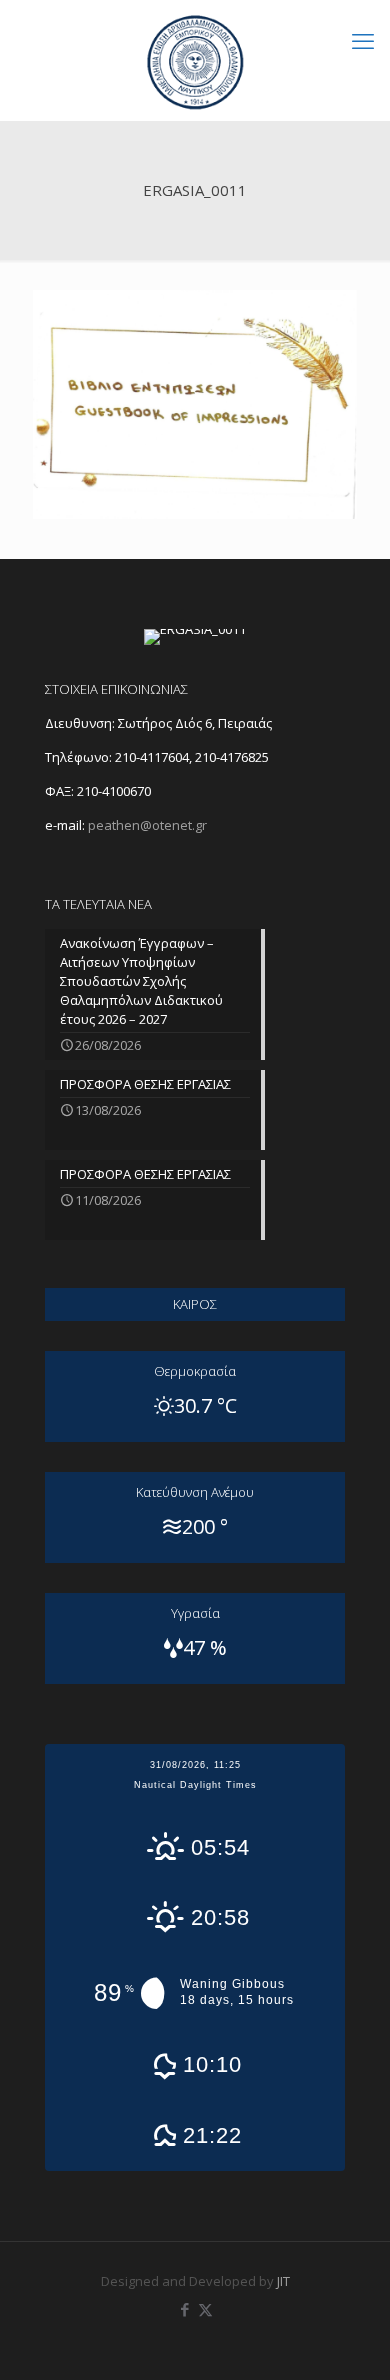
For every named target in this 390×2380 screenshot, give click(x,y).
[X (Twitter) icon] (205, 2309)
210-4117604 (150, 757)
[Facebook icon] (184, 2309)
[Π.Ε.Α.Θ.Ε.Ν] (195, 60)
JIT (283, 2281)
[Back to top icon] (349, 2339)
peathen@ (147, 825)
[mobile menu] (363, 40)
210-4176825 (232, 757)
